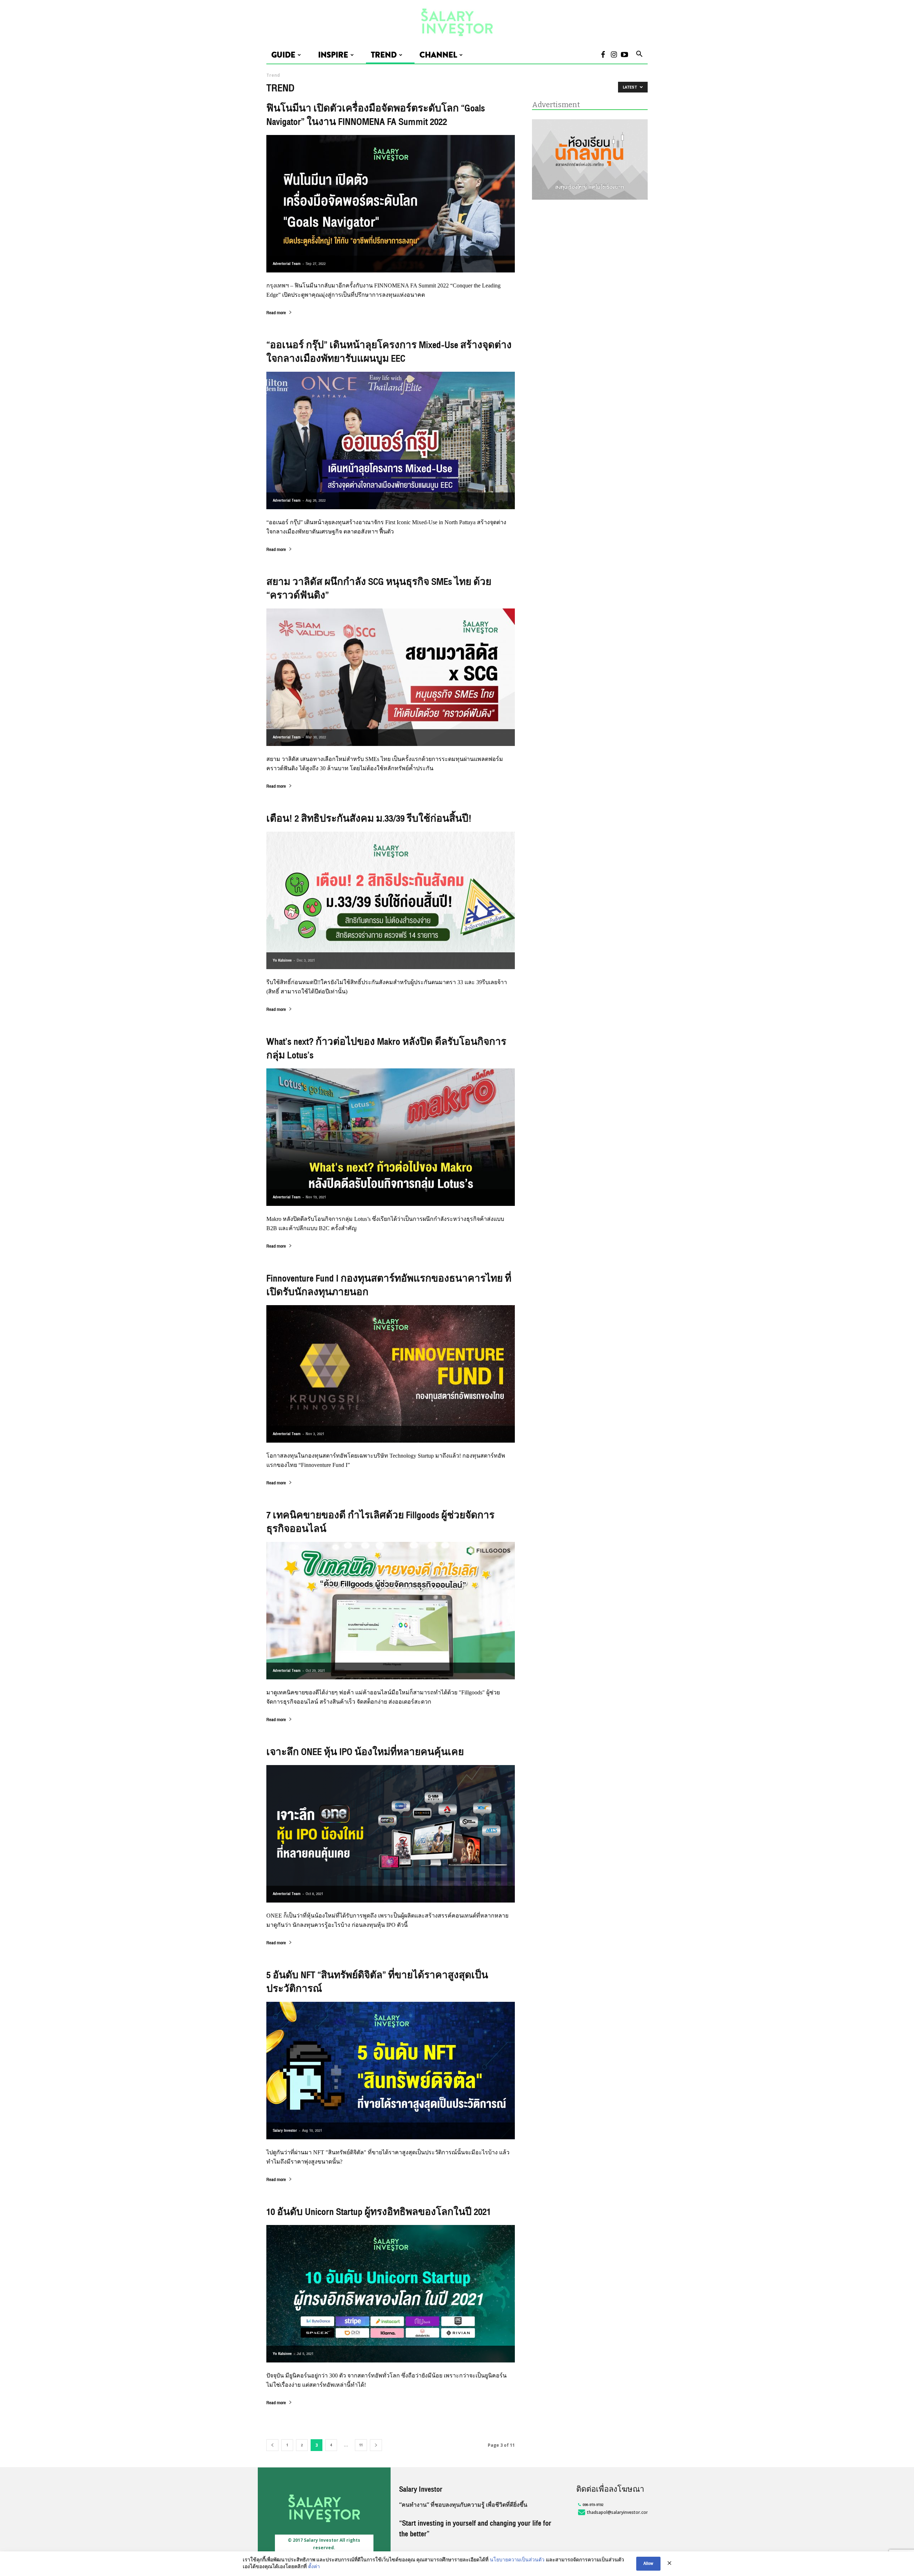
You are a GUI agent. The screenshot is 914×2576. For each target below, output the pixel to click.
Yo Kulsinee (282, 960)
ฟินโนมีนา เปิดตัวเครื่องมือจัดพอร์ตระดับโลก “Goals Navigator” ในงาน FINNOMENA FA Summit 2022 (376, 115)
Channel (438, 55)
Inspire (333, 55)
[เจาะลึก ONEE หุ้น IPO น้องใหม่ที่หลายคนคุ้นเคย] (391, 1834)
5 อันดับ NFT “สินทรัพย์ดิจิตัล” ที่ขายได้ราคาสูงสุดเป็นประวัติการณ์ (377, 1982)
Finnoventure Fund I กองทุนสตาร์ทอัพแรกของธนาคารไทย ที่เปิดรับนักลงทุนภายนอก (389, 1286)
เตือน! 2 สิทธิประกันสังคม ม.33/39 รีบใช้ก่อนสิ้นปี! (369, 819)
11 (361, 2445)
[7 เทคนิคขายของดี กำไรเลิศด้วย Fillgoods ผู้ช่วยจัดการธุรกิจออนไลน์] (391, 1611)
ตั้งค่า (314, 2567)
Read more (276, 314)
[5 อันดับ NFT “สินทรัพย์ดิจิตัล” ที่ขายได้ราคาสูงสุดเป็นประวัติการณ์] (391, 2071)
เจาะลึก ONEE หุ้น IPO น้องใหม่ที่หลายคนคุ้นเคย (365, 1752)
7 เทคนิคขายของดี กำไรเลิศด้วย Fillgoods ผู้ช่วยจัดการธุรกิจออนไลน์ (380, 1522)
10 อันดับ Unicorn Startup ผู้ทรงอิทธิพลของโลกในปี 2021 (379, 2212)
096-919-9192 (593, 2505)
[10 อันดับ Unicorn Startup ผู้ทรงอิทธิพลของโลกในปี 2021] (391, 2294)
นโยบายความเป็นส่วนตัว (517, 2560)
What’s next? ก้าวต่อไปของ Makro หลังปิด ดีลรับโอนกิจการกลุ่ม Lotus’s (386, 1049)
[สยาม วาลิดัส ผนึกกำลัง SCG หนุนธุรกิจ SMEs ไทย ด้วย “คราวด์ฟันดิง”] (391, 677)
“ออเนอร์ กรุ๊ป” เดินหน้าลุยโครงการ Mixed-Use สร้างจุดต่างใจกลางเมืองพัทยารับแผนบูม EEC (389, 352)
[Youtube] (624, 55)
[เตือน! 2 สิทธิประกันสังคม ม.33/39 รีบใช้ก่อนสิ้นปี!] (391, 900)
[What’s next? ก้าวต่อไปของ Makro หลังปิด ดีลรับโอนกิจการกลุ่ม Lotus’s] (391, 1137)
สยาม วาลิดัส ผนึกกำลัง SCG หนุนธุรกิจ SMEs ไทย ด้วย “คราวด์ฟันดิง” (379, 589)
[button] (639, 55)
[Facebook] (603, 55)
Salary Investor (285, 2131)
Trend (384, 55)
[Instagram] (614, 55)
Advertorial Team (287, 264)
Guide (283, 55)
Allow (648, 2564)
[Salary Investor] (457, 23)
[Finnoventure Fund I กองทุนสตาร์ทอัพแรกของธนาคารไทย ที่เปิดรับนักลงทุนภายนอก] (391, 1374)
